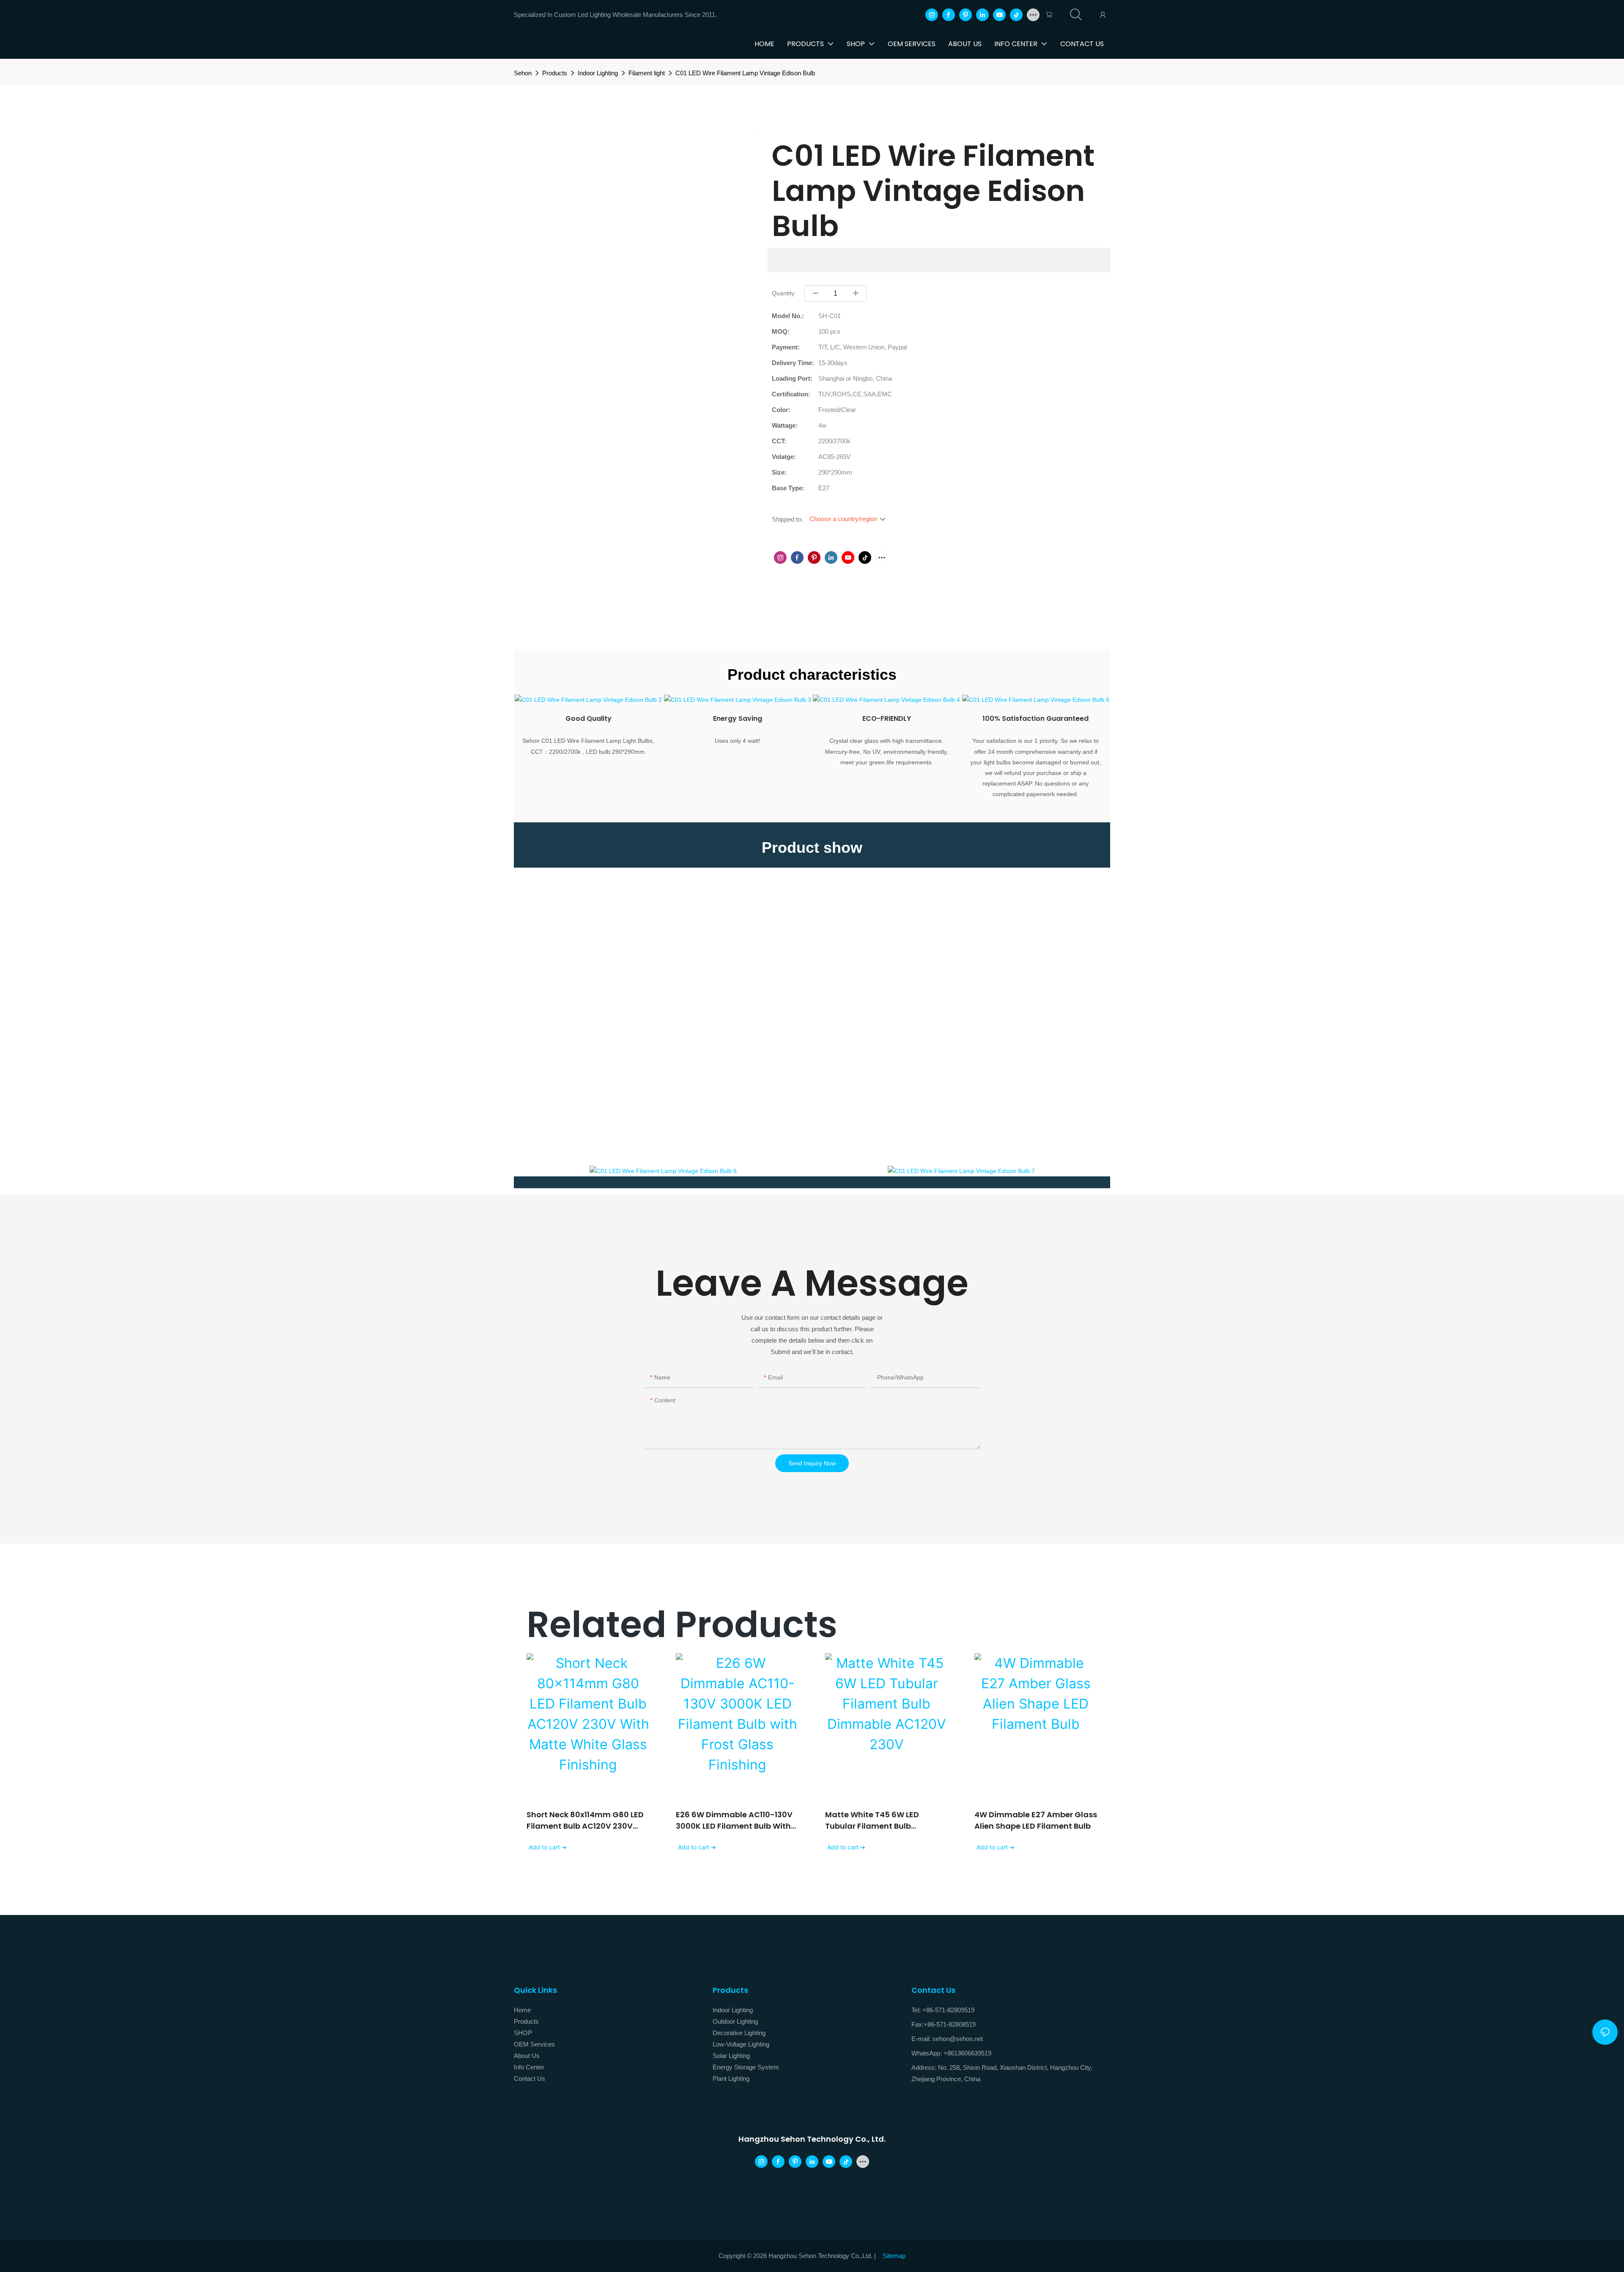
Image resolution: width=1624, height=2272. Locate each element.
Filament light (647, 73)
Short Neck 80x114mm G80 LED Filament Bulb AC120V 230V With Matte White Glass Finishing (585, 1820)
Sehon (523, 73)
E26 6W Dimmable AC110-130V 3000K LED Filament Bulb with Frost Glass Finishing (734, 1820)
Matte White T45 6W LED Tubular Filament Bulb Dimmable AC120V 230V (872, 1820)
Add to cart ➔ (548, 1847)
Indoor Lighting (598, 73)
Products (555, 73)
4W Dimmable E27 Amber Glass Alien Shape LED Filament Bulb (1036, 1820)
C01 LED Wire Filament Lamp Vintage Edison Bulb (745, 73)
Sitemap (894, 2256)
